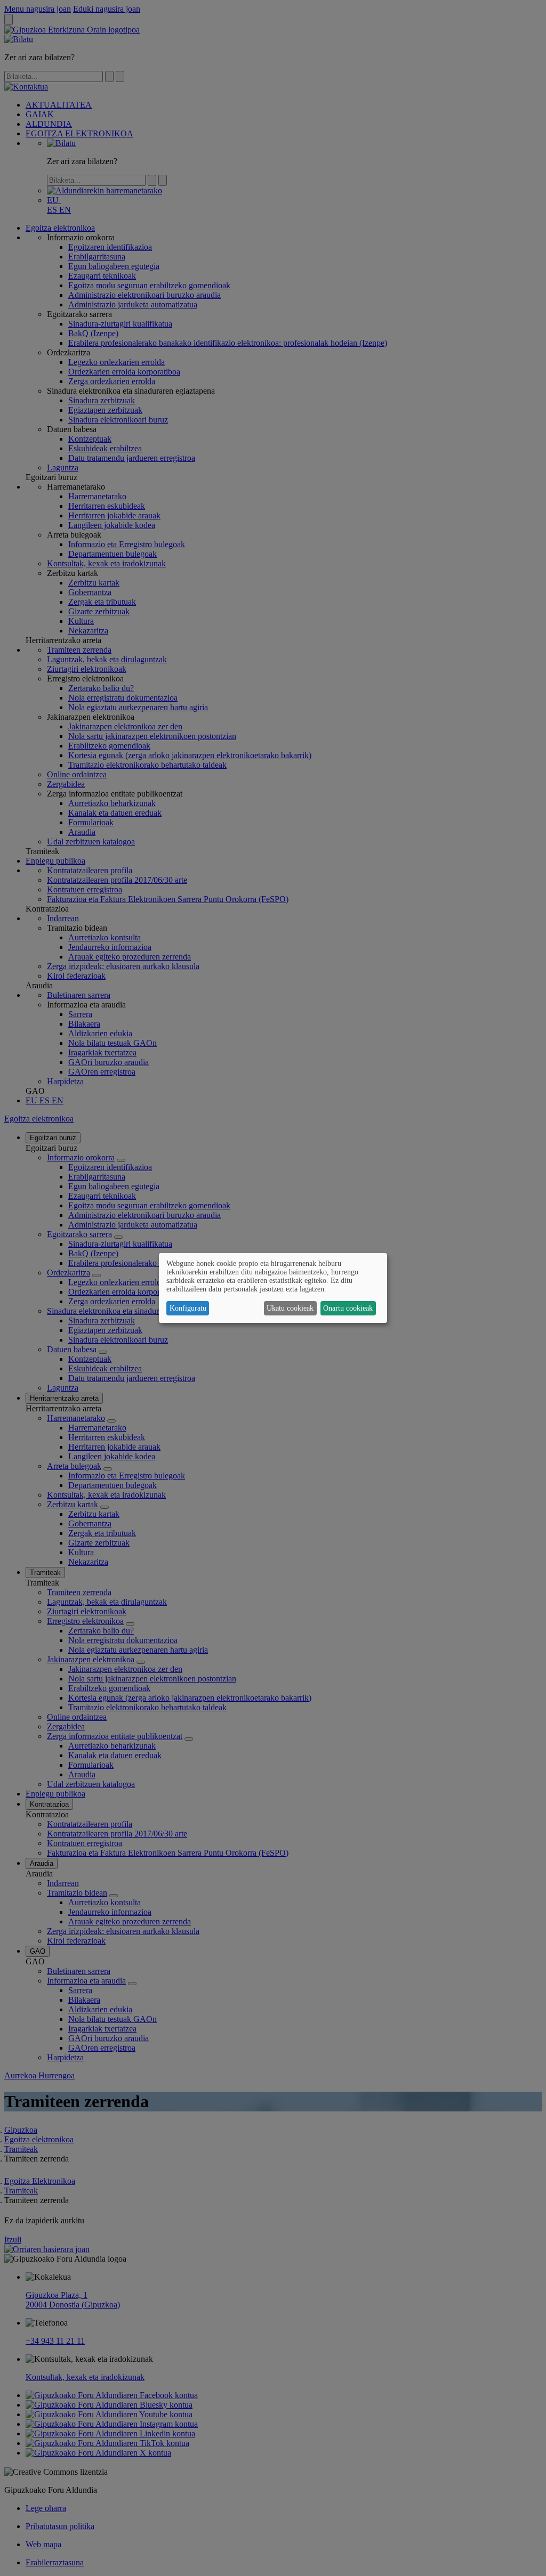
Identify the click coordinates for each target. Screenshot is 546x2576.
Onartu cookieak (348, 1308)
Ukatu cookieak (290, 1308)
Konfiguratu (188, 1308)
